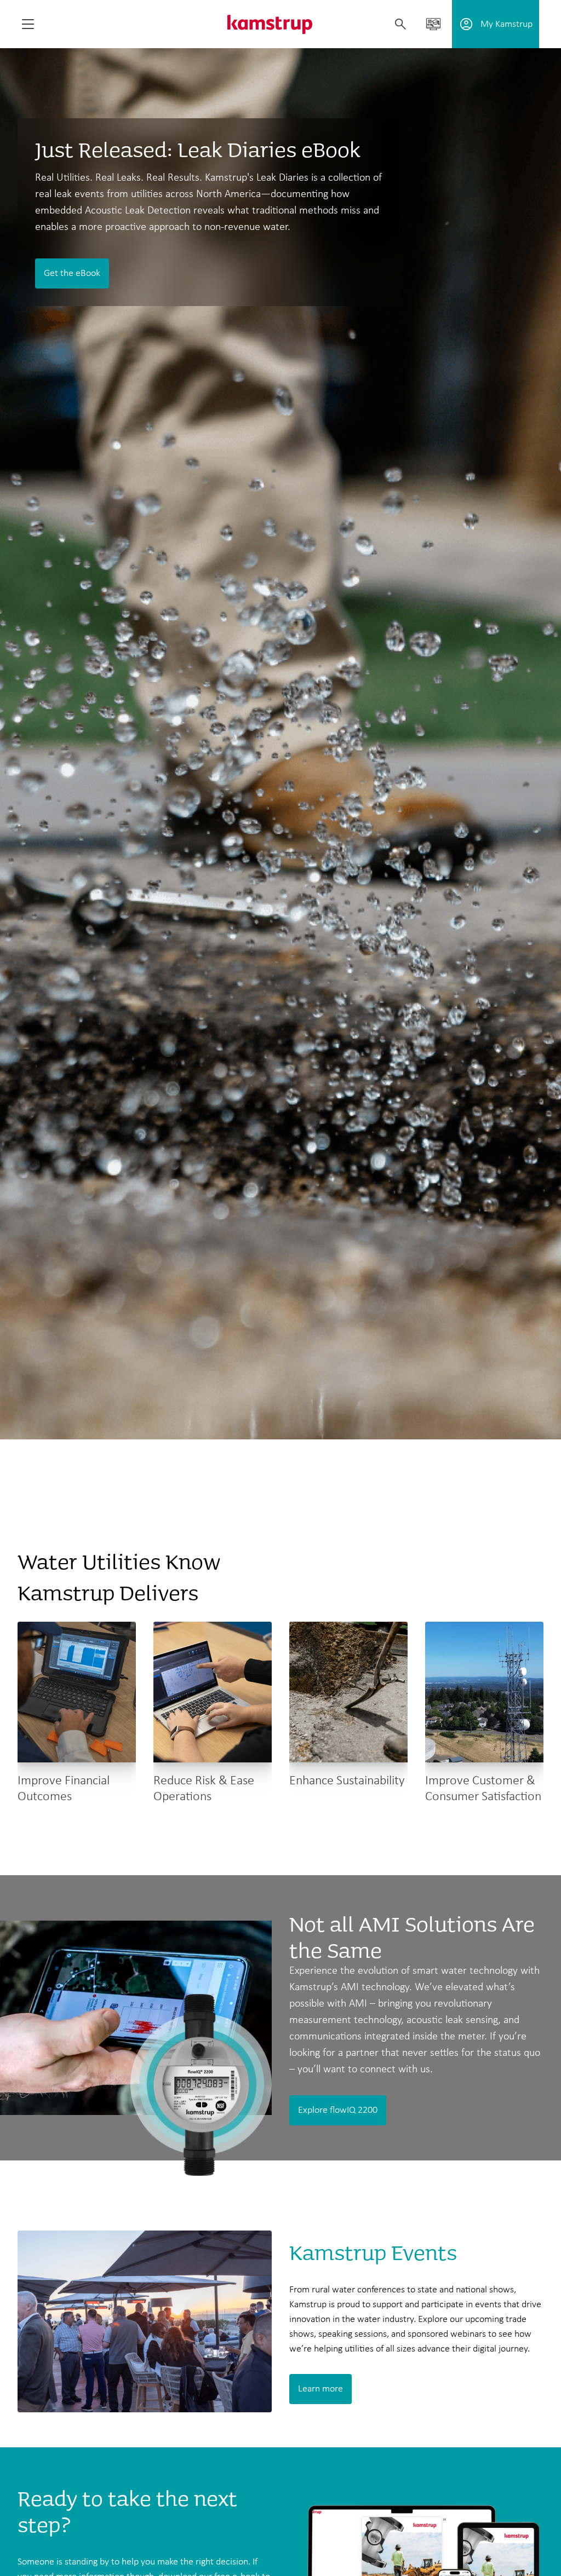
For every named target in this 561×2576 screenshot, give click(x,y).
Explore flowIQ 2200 (338, 2110)
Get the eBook (72, 273)
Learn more (320, 2389)
